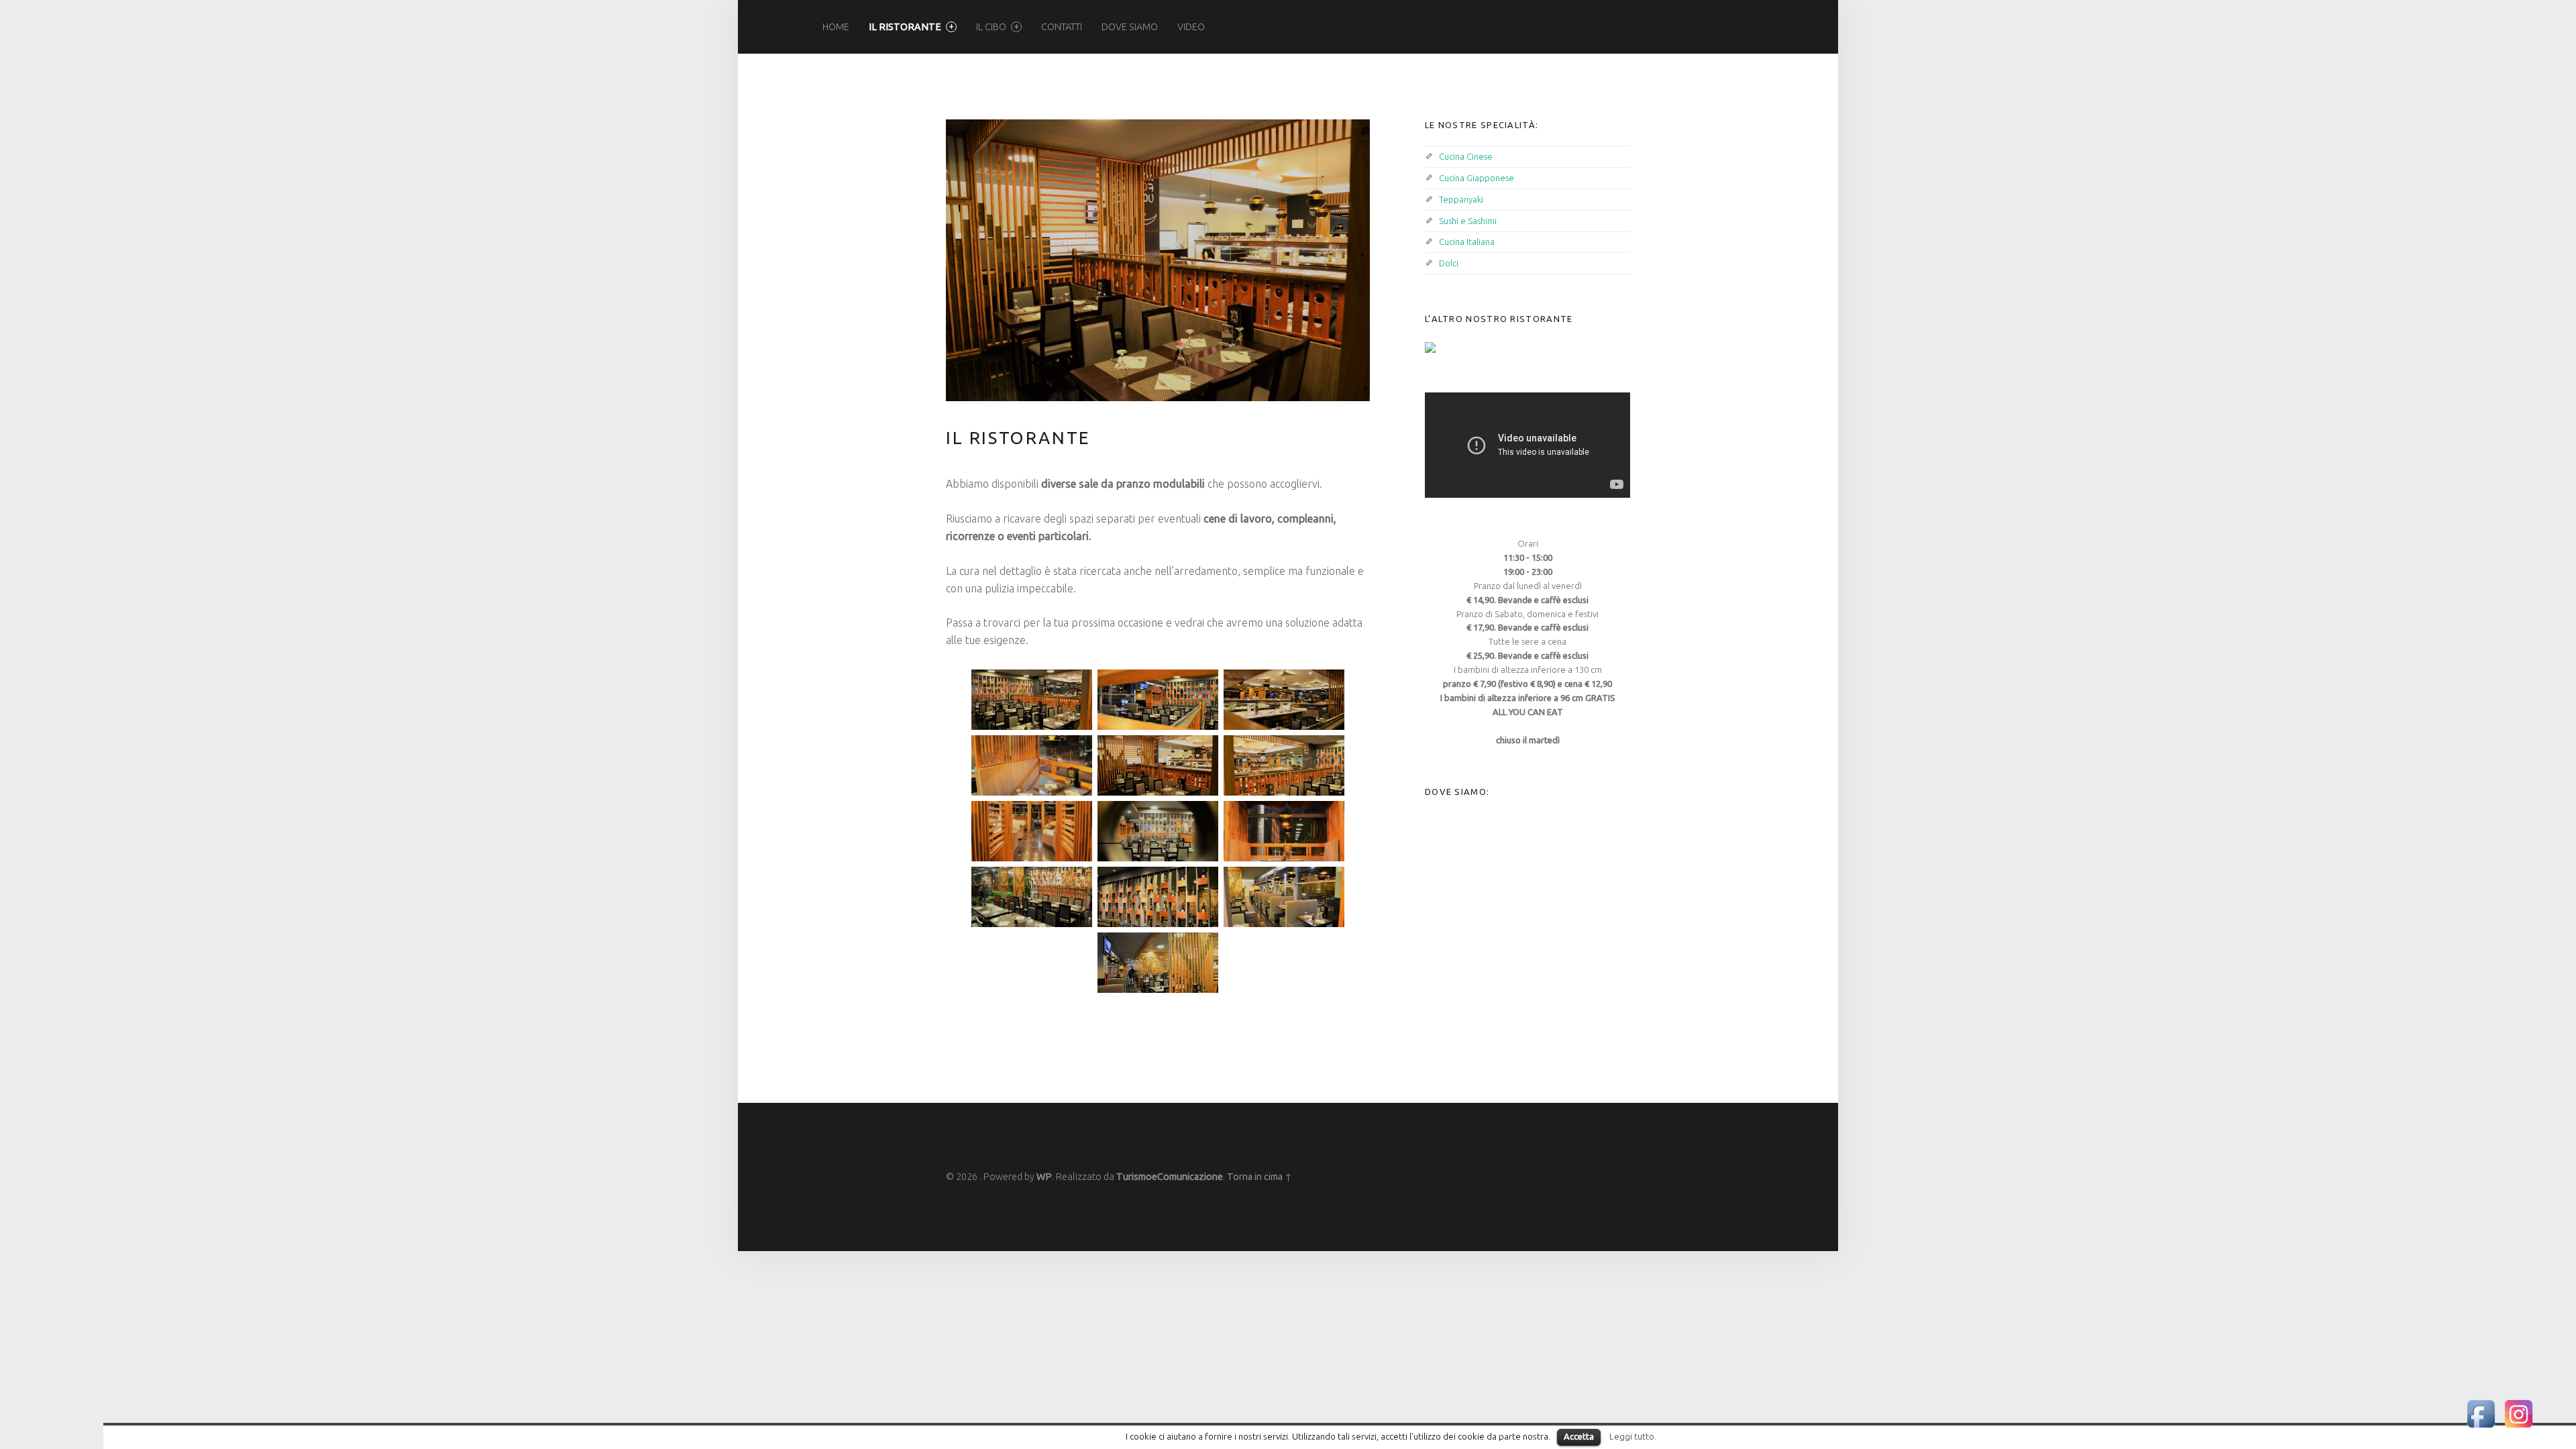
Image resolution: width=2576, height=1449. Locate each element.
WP (1044, 1177)
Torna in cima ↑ (1259, 1177)
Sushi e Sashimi (1468, 221)
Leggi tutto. (1633, 1437)
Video (1191, 27)
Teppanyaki (1461, 199)
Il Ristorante (905, 27)
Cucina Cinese (1466, 156)
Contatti (1062, 27)
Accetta (1579, 1436)
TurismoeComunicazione (1170, 1177)
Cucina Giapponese (1477, 178)
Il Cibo (991, 27)
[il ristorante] (1158, 127)
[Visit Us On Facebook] (2481, 1413)
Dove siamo (1130, 27)
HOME (836, 27)
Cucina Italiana (1467, 241)
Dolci (1449, 263)
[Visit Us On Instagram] (2518, 1413)
